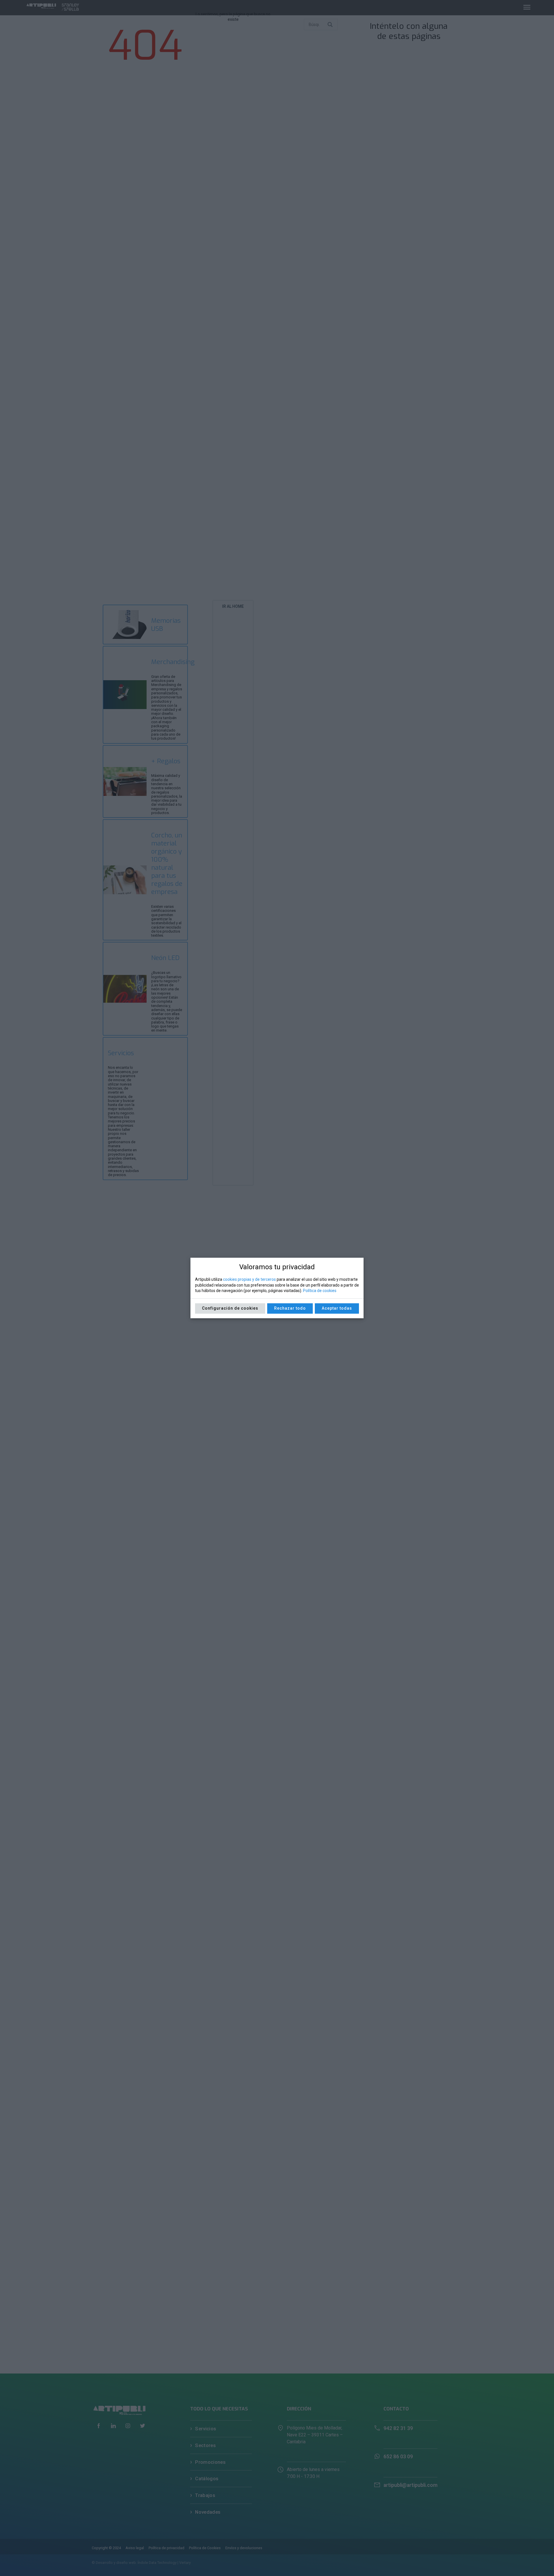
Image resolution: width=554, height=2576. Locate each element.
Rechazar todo (290, 1308)
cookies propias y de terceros (249, 1279)
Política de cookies (320, 1291)
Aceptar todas (337, 1308)
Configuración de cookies (230, 1308)
